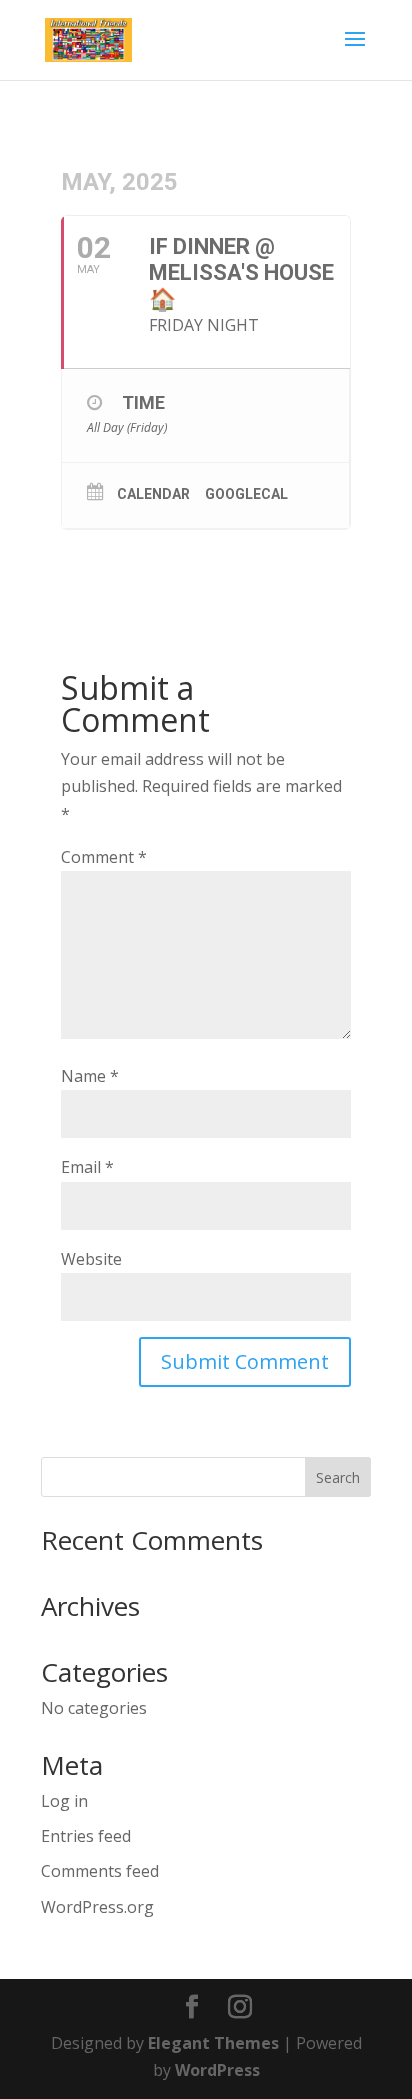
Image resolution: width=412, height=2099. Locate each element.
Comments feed (100, 1871)
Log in (64, 1801)
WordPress (217, 2070)
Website (91, 1259)
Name (90, 1076)
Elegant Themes (213, 2043)
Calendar (153, 494)
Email (87, 1167)
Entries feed (86, 1836)
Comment (104, 857)
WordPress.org (97, 1907)
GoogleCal (246, 494)
